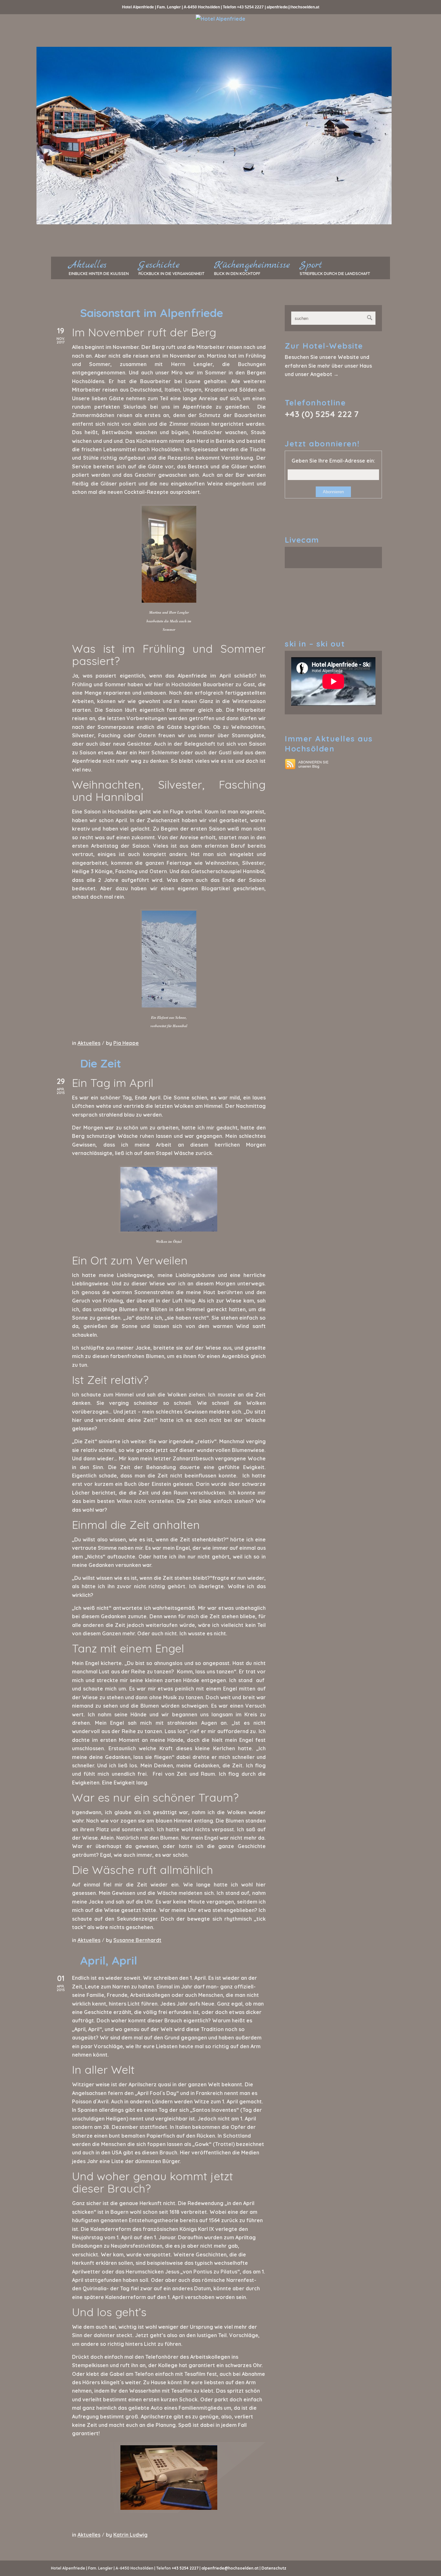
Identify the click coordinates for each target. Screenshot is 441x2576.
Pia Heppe (126, 1043)
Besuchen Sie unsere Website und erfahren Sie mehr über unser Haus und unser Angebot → (328, 366)
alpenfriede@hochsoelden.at (293, 7)
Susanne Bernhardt (137, 1940)
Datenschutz (274, 2568)
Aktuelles (89, 1043)
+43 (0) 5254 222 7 (322, 414)
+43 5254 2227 (250, 7)
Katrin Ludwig (130, 2535)
